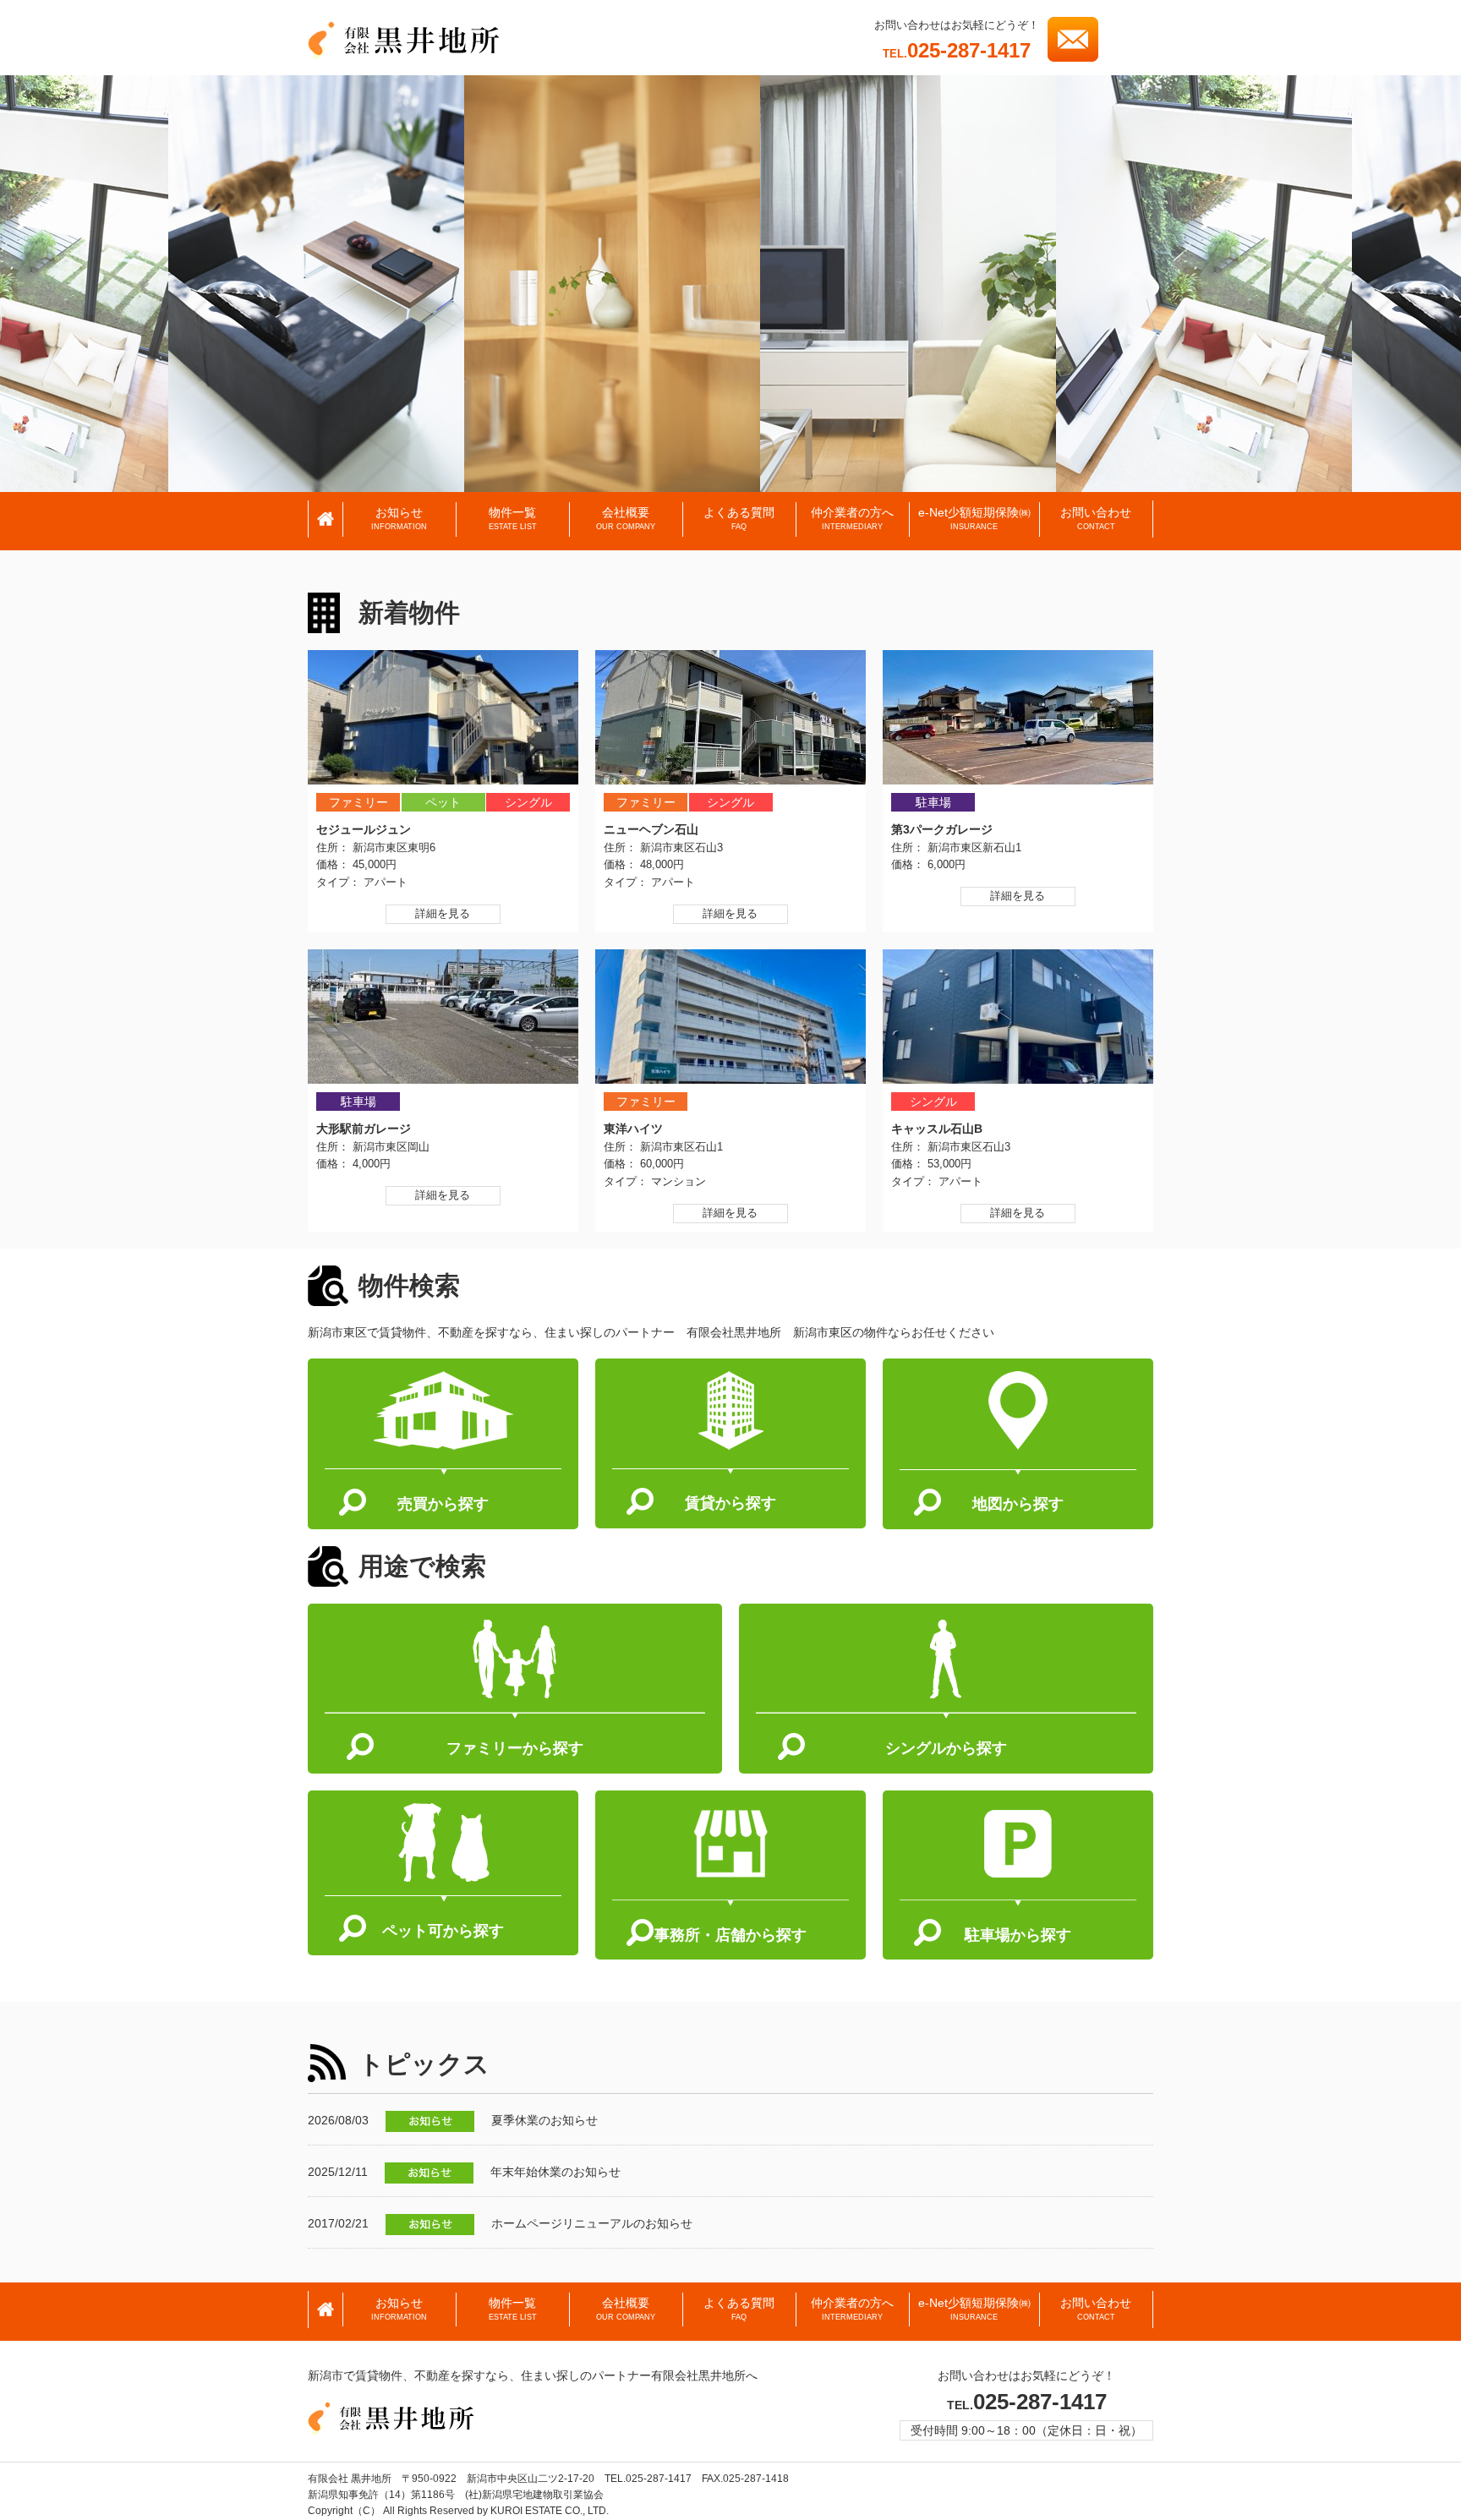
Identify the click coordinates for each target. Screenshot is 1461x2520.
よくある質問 (739, 519)
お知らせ (399, 519)
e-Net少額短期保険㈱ (974, 519)
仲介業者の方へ (852, 519)
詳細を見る (443, 913)
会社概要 (626, 519)
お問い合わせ (1096, 519)
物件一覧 (513, 519)
